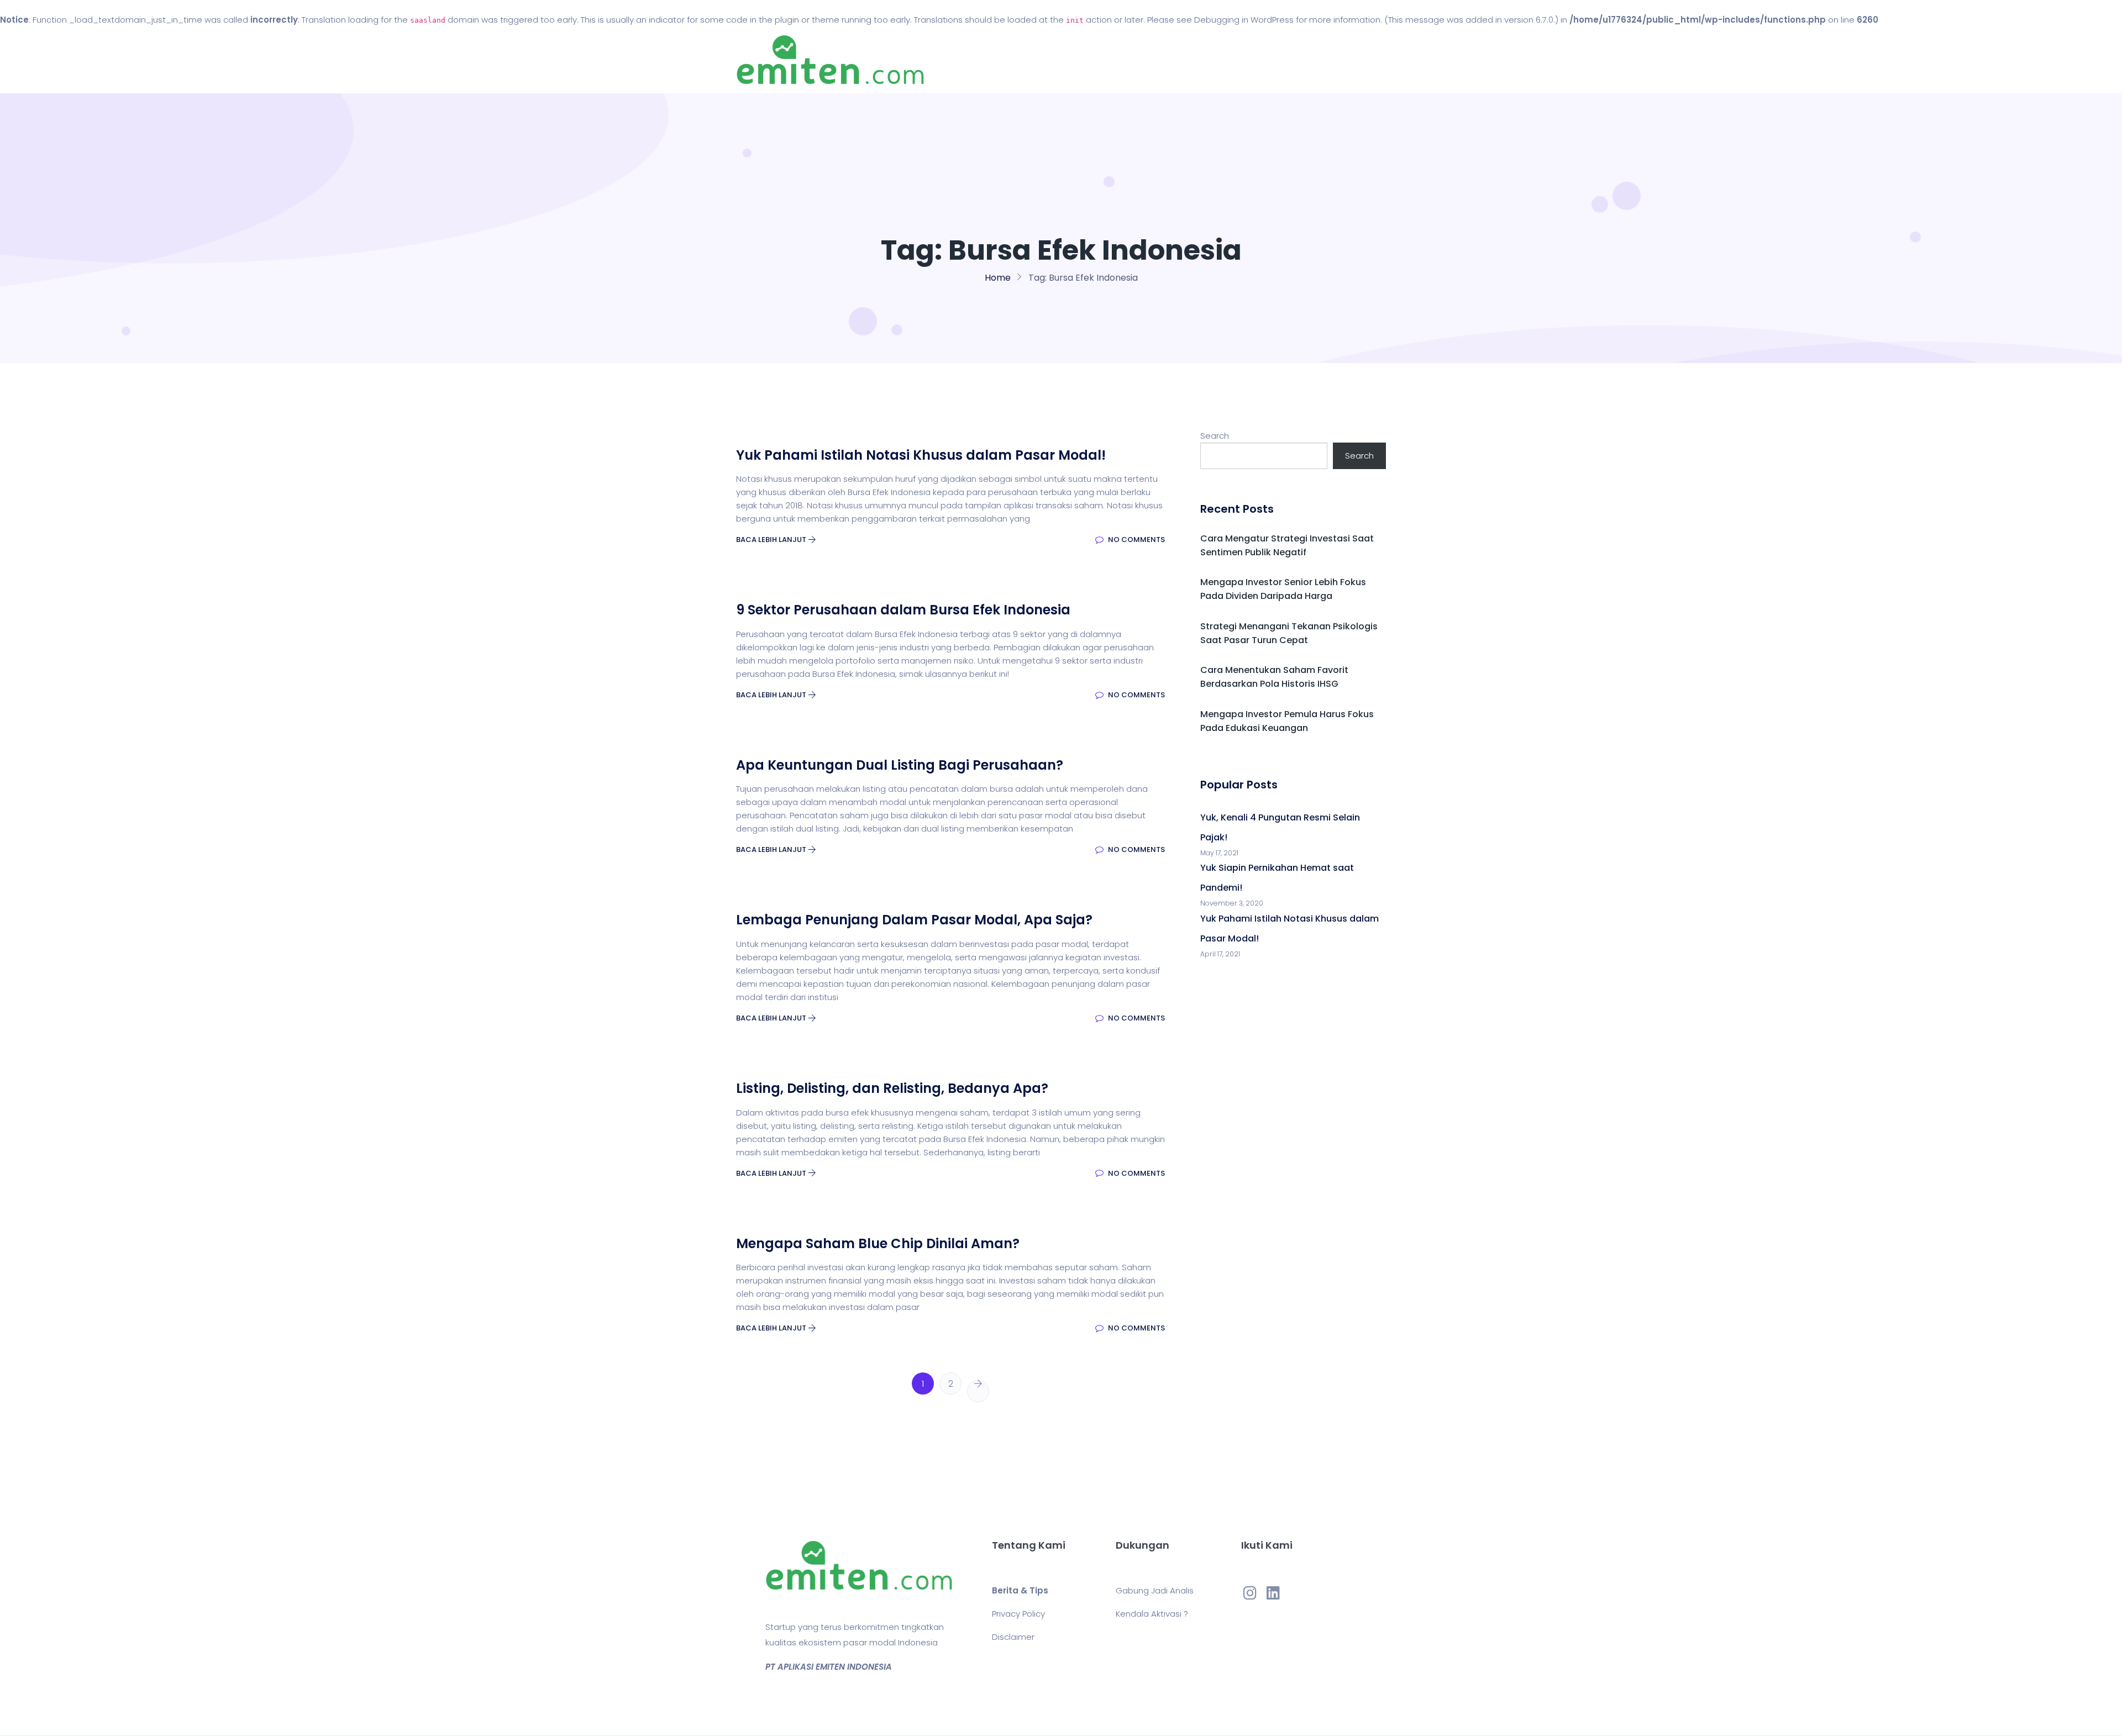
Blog (1076, 60)
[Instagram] (1250, 1592)
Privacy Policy (1018, 1614)
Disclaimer (1013, 1637)
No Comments (1136, 540)
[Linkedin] (1273, 1592)
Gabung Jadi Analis (1155, 1590)
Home (1028, 60)
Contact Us (1138, 60)
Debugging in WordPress (1244, 20)
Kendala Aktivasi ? (1152, 1614)
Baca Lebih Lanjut (772, 540)
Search (1215, 436)
